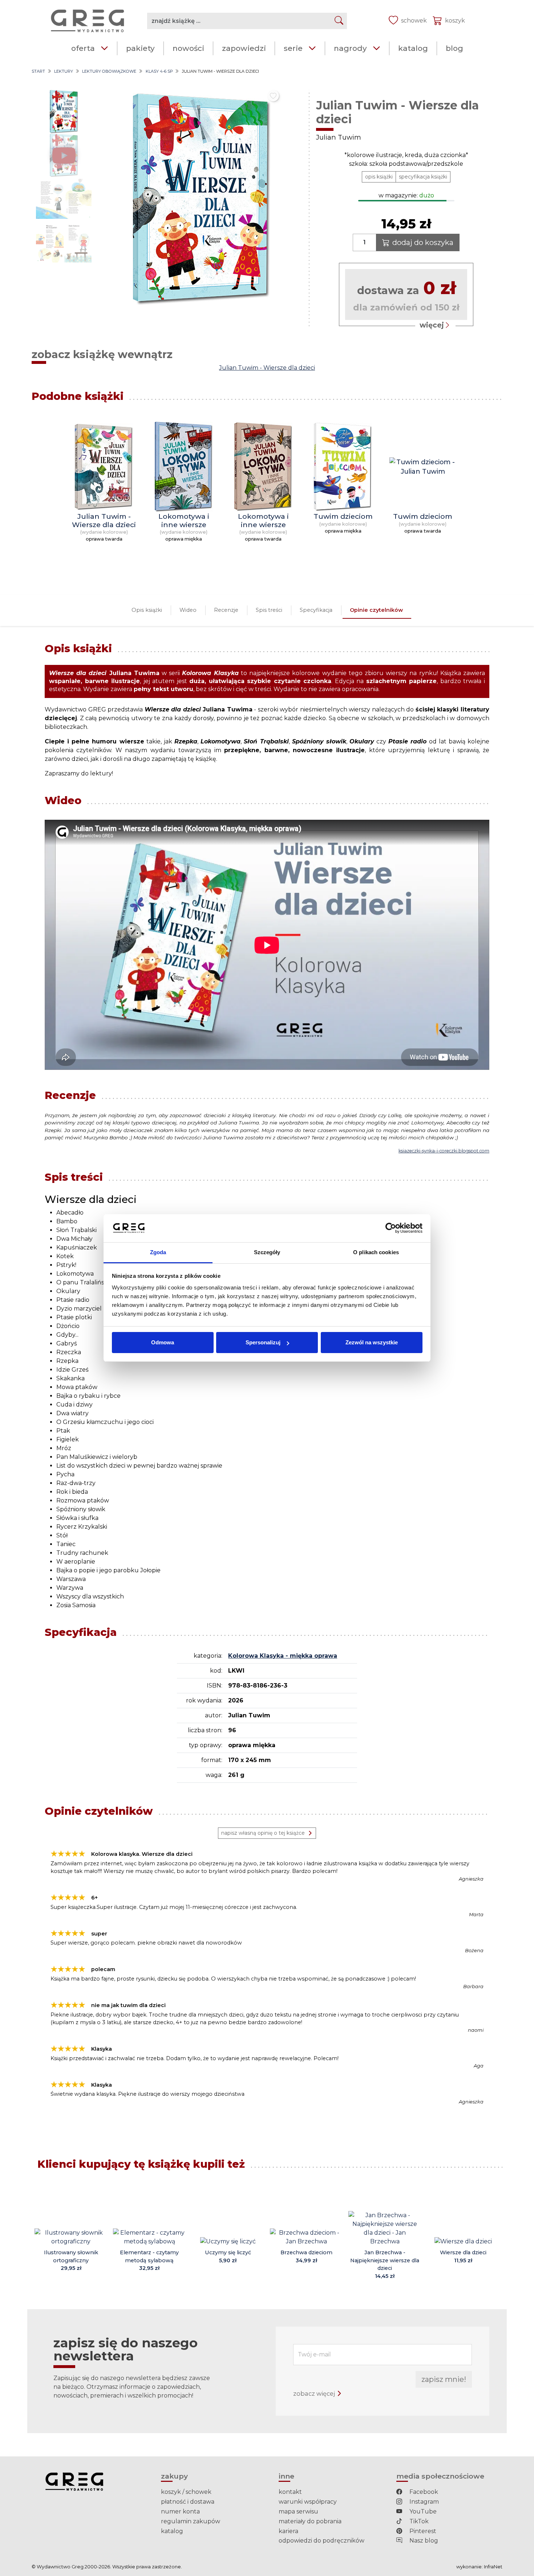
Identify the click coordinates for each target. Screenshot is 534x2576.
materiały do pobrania (310, 2521)
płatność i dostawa (188, 2502)
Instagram (423, 2502)
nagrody (350, 48)
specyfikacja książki (423, 177)
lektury (64, 71)
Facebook (423, 2492)
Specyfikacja (316, 610)
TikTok (418, 2521)
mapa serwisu (298, 2511)
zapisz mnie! (444, 2379)
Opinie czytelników (376, 610)
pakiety (140, 48)
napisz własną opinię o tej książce (263, 1833)
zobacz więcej (315, 2394)
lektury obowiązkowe (109, 71)
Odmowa (163, 1342)
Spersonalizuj (263, 1342)
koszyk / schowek (186, 2492)
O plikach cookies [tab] (376, 1252)
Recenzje (226, 610)
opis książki (379, 177)
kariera (288, 2531)
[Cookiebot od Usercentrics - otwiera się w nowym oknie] (391, 1228)
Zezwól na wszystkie (372, 1342)
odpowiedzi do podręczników (321, 2541)
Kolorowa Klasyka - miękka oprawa (283, 1656)
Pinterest (422, 2531)
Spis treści (269, 610)
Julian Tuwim (339, 137)
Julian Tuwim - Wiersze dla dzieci (267, 368)
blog (454, 48)
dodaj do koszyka (423, 242)
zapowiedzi (244, 48)
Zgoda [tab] (158, 1252)
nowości (188, 48)
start (38, 71)
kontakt (290, 2492)
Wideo (188, 610)
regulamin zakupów (191, 2521)
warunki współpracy (308, 2502)
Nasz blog (423, 2541)
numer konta (180, 2511)
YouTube (422, 2511)
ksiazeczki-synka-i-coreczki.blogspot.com (444, 1151)
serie (293, 48)
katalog (413, 48)
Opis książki (147, 610)
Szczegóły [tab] (267, 1252)
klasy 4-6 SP (159, 71)
